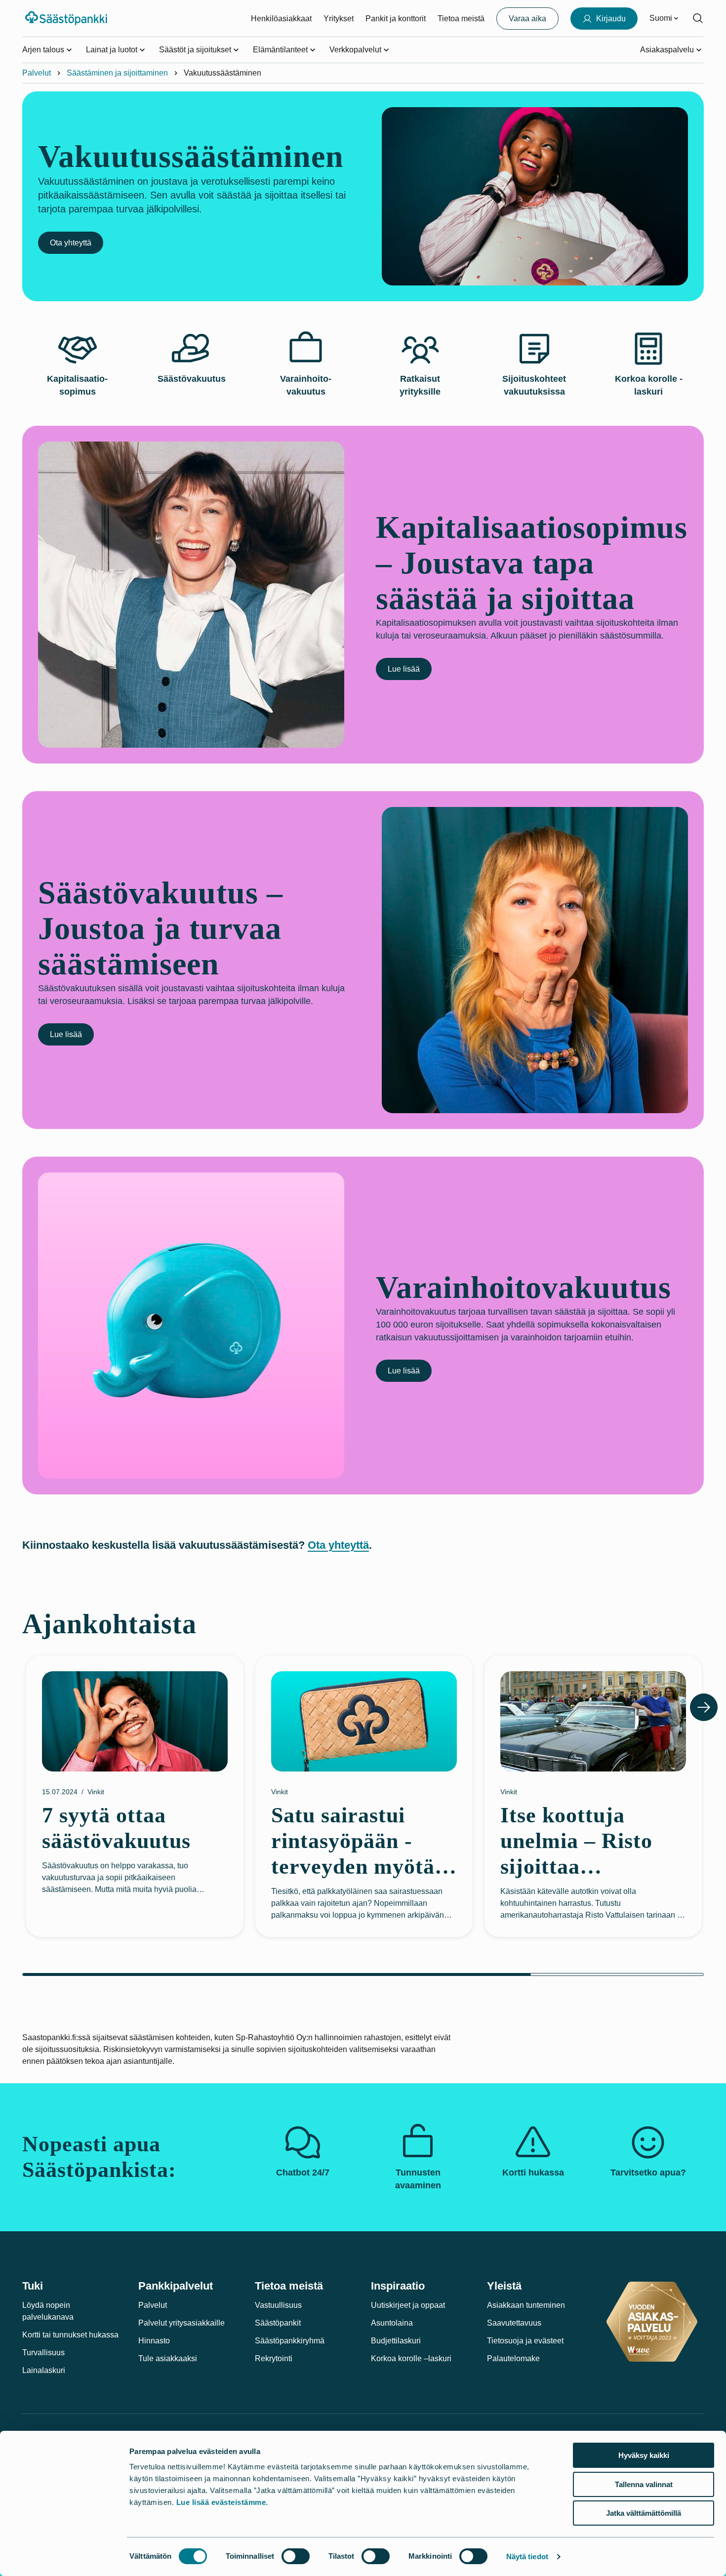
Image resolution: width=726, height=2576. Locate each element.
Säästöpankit (278, 2323)
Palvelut (37, 73)
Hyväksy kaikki (644, 2455)
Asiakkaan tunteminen (526, 2305)
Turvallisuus (43, 2353)
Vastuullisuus (278, 2305)
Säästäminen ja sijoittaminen (117, 73)
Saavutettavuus (514, 2323)
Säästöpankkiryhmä (290, 2341)
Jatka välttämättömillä (644, 2513)
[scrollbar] (363, 1974)
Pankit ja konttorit (396, 19)
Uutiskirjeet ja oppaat (408, 2305)
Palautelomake (513, 2358)
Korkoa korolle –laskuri (411, 2358)
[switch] (296, 2556)
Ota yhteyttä (71, 243)
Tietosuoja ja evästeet (525, 2341)
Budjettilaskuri (396, 2341)
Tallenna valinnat (644, 2484)
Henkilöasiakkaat (281, 19)
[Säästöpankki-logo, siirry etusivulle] (67, 18)
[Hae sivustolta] (698, 18)
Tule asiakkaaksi (168, 2358)
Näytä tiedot (527, 2556)
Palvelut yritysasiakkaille (181, 2323)
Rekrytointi (274, 2358)
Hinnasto (154, 2341)
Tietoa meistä (461, 19)
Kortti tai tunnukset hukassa (70, 2335)
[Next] (704, 1707)
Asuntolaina (392, 2323)
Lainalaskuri (44, 2370)
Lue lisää (404, 669)
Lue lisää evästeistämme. (222, 2502)
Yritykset (339, 19)
